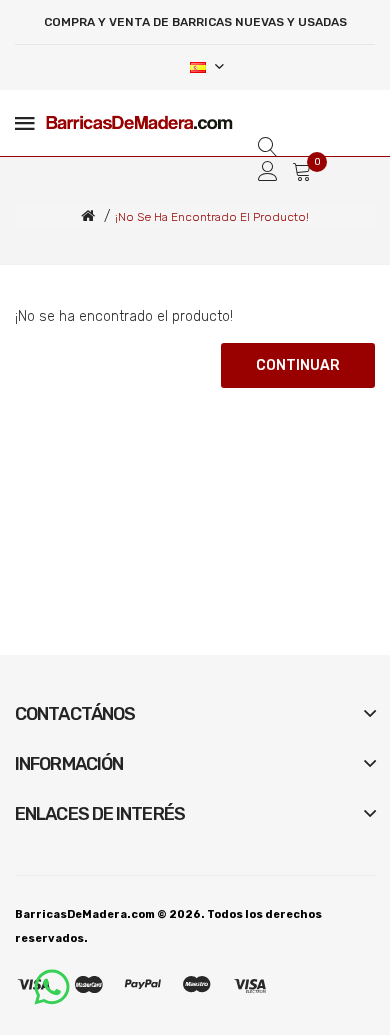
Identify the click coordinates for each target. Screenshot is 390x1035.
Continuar (298, 365)
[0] (302, 171)
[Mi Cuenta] (268, 171)
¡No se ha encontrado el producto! (212, 217)
